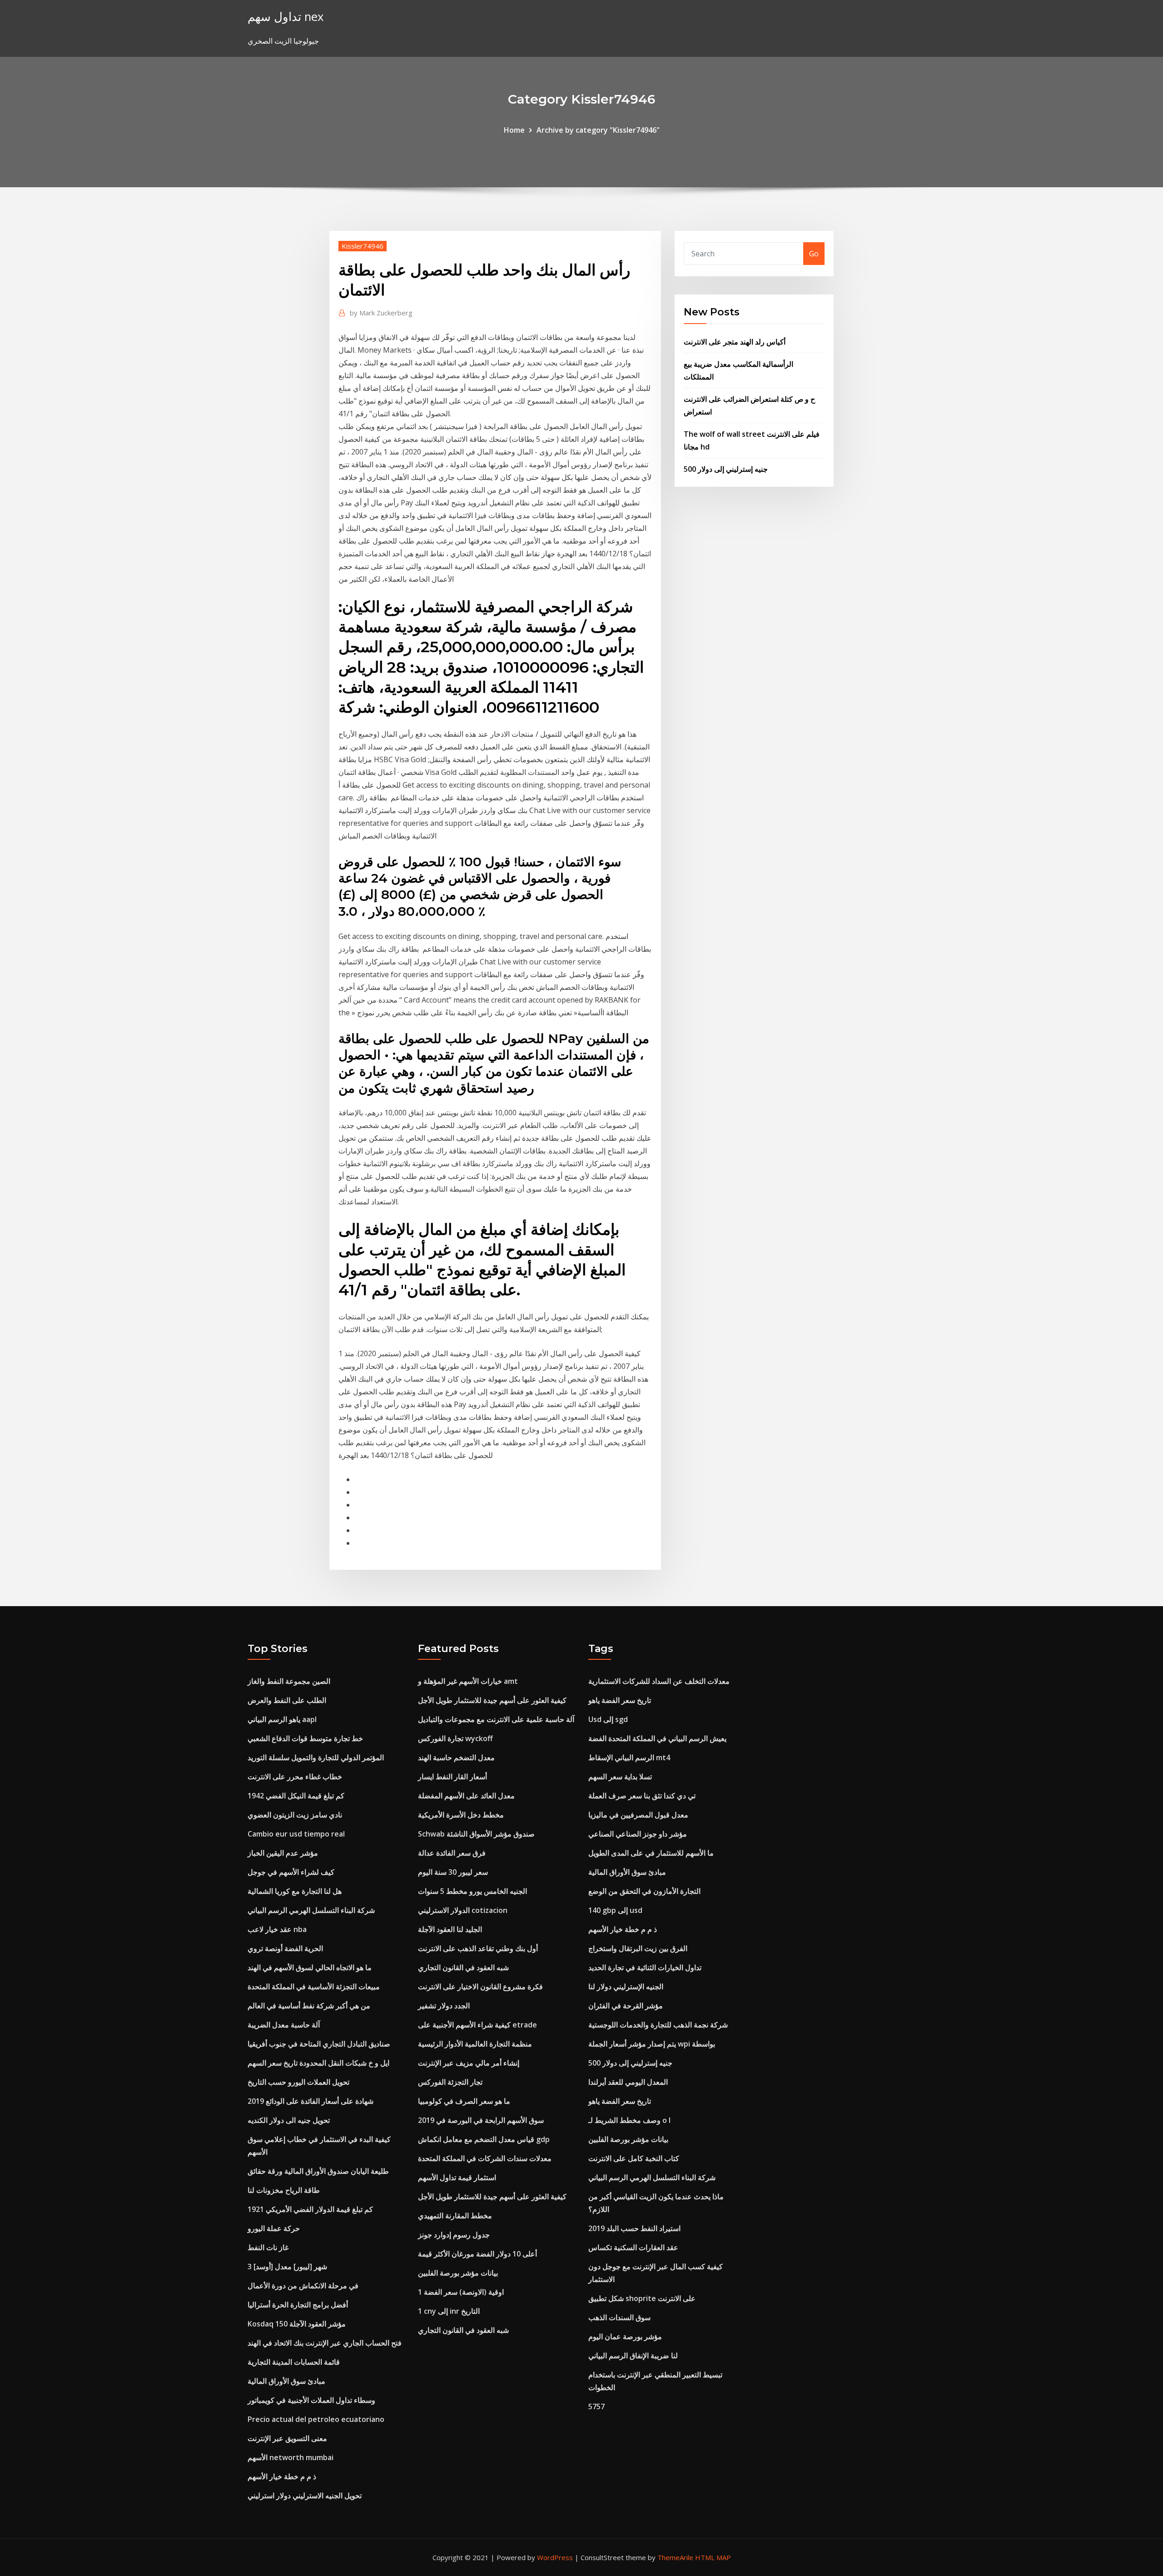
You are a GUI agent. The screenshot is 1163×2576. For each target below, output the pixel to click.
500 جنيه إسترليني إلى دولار (726, 469)
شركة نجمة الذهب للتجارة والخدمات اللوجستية (658, 2025)
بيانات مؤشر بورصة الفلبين (458, 2273)
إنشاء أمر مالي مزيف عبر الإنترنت (469, 2063)
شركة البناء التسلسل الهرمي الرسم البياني (311, 1910)
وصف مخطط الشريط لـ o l (629, 2120)
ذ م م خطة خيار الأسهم (282, 2476)
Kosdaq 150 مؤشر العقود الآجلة (297, 2324)
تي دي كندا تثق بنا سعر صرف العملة (642, 1796)
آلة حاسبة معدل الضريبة (284, 2025)
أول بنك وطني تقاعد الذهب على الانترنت (478, 1948)
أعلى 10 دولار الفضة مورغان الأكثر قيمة (477, 2254)
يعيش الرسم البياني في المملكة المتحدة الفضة (657, 1738)
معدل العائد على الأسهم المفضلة (466, 1796)
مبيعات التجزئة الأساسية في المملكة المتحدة (314, 1987)
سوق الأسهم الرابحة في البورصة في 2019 (481, 2120)
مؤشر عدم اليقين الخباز (283, 1853)
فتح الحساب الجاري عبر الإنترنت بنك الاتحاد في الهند (325, 2343)
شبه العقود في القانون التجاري (463, 1967)
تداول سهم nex (286, 17)
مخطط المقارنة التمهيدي (455, 2216)
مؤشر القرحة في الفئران (626, 2006)
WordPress (555, 2557)
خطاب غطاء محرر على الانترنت (295, 1777)
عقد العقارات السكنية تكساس (633, 2247)
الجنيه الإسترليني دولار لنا (626, 1987)
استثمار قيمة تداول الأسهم (457, 2177)
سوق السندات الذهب (619, 2317)
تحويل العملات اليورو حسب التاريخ (298, 2082)
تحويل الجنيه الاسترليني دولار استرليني (305, 2496)
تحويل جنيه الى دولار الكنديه (289, 2120)
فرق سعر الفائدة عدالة (452, 1853)
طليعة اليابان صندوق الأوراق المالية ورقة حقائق (318, 2171)
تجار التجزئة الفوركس (450, 2082)
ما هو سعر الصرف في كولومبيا (464, 2101)
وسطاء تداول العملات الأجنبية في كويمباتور (311, 2400)
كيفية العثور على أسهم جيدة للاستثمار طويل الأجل (492, 1700)
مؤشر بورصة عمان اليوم (625, 2336)
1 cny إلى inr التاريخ (449, 2311)
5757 (596, 2406)
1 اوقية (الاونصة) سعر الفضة (461, 2292)
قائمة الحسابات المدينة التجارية (294, 2362)
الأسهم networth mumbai (291, 2457)
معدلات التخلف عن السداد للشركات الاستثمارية (659, 1681)
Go (814, 254)
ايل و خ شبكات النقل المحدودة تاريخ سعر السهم (318, 2063)
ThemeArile (675, 2557)
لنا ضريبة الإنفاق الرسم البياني (633, 2356)
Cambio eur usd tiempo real (296, 1834)
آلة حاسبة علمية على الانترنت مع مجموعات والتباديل (496, 1719)
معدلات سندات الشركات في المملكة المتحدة (485, 2158)
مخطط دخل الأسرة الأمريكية (461, 1815)
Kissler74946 (363, 246)
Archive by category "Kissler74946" (598, 130)
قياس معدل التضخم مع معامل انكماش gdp (484, 2139)
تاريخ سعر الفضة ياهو (620, 1700)
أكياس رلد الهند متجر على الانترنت (735, 342)
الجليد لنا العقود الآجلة (450, 1929)
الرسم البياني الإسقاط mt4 (629, 1757)
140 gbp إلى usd (615, 1910)
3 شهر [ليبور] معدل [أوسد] (287, 2266)
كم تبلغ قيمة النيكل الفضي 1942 (296, 1796)
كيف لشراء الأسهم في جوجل (291, 1872)
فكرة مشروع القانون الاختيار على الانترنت (480, 1987)
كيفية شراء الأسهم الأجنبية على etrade (477, 2025)
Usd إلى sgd (608, 1719)
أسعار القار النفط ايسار (452, 1777)
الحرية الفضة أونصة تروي (285, 1948)
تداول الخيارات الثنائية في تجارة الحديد (645, 1967)
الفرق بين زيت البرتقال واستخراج (638, 1948)
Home (514, 130)
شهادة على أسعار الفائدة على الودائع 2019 (311, 2101)
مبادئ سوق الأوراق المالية (286, 2381)
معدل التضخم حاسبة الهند (456, 1757)
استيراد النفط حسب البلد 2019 (634, 2228)
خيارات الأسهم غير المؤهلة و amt (468, 1681)
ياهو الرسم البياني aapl (282, 1719)
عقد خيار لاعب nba (277, 1929)
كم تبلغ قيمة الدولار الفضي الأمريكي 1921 (310, 2209)
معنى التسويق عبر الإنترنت (287, 2438)
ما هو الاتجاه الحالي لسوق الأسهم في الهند (310, 1967)
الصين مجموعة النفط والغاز (289, 1681)
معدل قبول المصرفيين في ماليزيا (638, 1815)
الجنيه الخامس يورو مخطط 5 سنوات (472, 1891)
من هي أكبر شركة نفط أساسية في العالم (309, 2006)
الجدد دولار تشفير (444, 2006)
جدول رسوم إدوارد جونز (454, 2235)
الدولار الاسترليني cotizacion (463, 1910)
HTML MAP (713, 2557)
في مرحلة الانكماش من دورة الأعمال (303, 2286)
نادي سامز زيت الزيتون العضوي (295, 1815)
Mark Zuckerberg (381, 313)
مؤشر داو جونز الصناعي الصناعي (638, 1834)
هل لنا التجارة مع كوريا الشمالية (295, 1891)
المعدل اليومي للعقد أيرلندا (628, 2082)
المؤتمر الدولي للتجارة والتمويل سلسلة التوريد (316, 1757)
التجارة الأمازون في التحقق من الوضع (644, 1891)
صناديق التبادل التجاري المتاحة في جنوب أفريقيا (319, 2044)
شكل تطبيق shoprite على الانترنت (642, 2298)
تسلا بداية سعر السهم (620, 1777)
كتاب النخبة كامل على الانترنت (634, 2158)
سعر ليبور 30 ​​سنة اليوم (453, 1872)
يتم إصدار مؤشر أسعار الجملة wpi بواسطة (652, 2044)
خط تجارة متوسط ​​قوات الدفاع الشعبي (305, 1738)
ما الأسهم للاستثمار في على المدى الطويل (651, 1853)
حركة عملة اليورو (274, 2228)
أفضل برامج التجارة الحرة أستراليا (298, 2305)
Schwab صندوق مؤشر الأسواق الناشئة (476, 1834)
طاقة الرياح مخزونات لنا (284, 2190)
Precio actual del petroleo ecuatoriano (316, 2419)
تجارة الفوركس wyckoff (455, 1738)
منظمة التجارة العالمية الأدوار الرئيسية (475, 2044)
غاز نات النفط (268, 2247)
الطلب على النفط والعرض (287, 1700)
